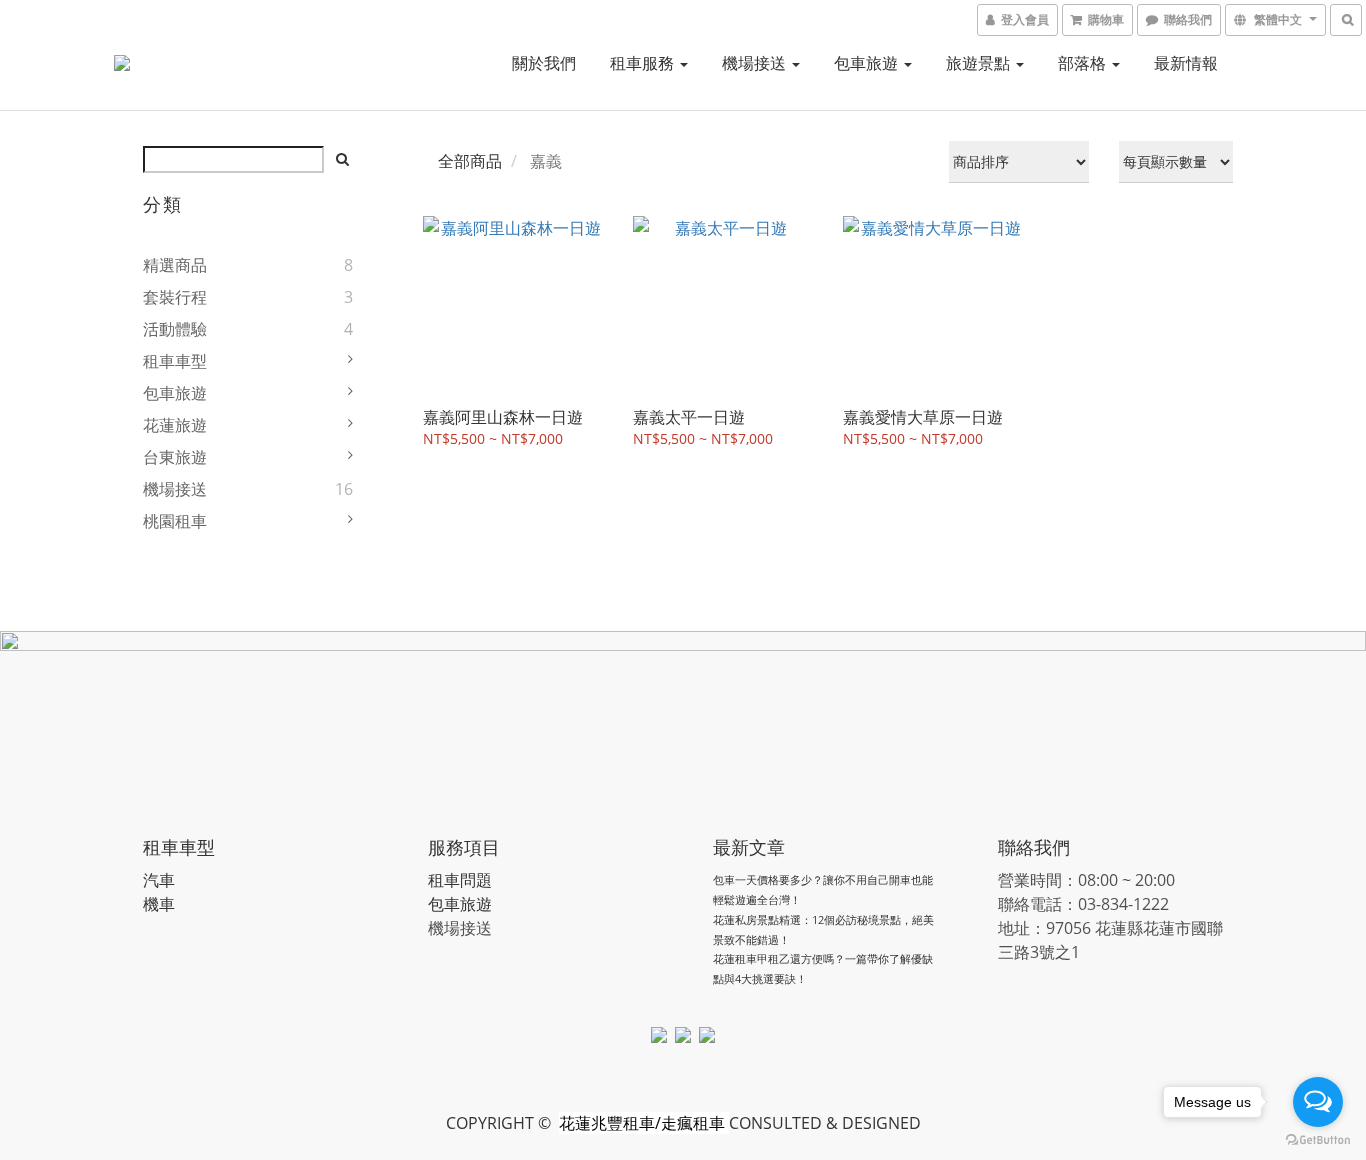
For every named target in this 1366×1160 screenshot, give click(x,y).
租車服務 (644, 63)
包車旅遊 (868, 63)
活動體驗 (175, 329)
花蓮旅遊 (175, 425)
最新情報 (1186, 63)
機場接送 (756, 63)
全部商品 (470, 161)
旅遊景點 (980, 63)
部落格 (1084, 63)
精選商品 (175, 265)
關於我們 (544, 63)
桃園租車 (175, 521)
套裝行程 (175, 297)
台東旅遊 (175, 457)
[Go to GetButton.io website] (1318, 1140)
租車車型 (175, 361)
